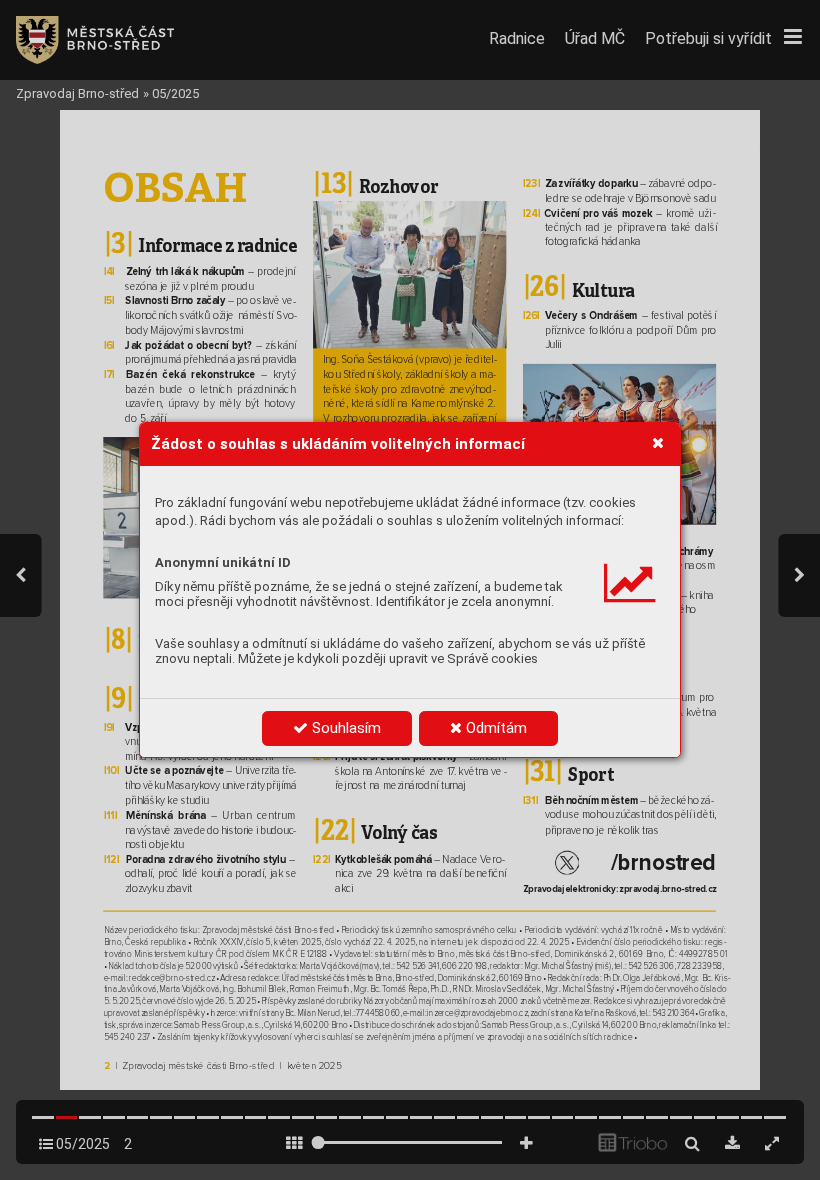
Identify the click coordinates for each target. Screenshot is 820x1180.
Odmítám (494, 728)
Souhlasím (344, 728)
